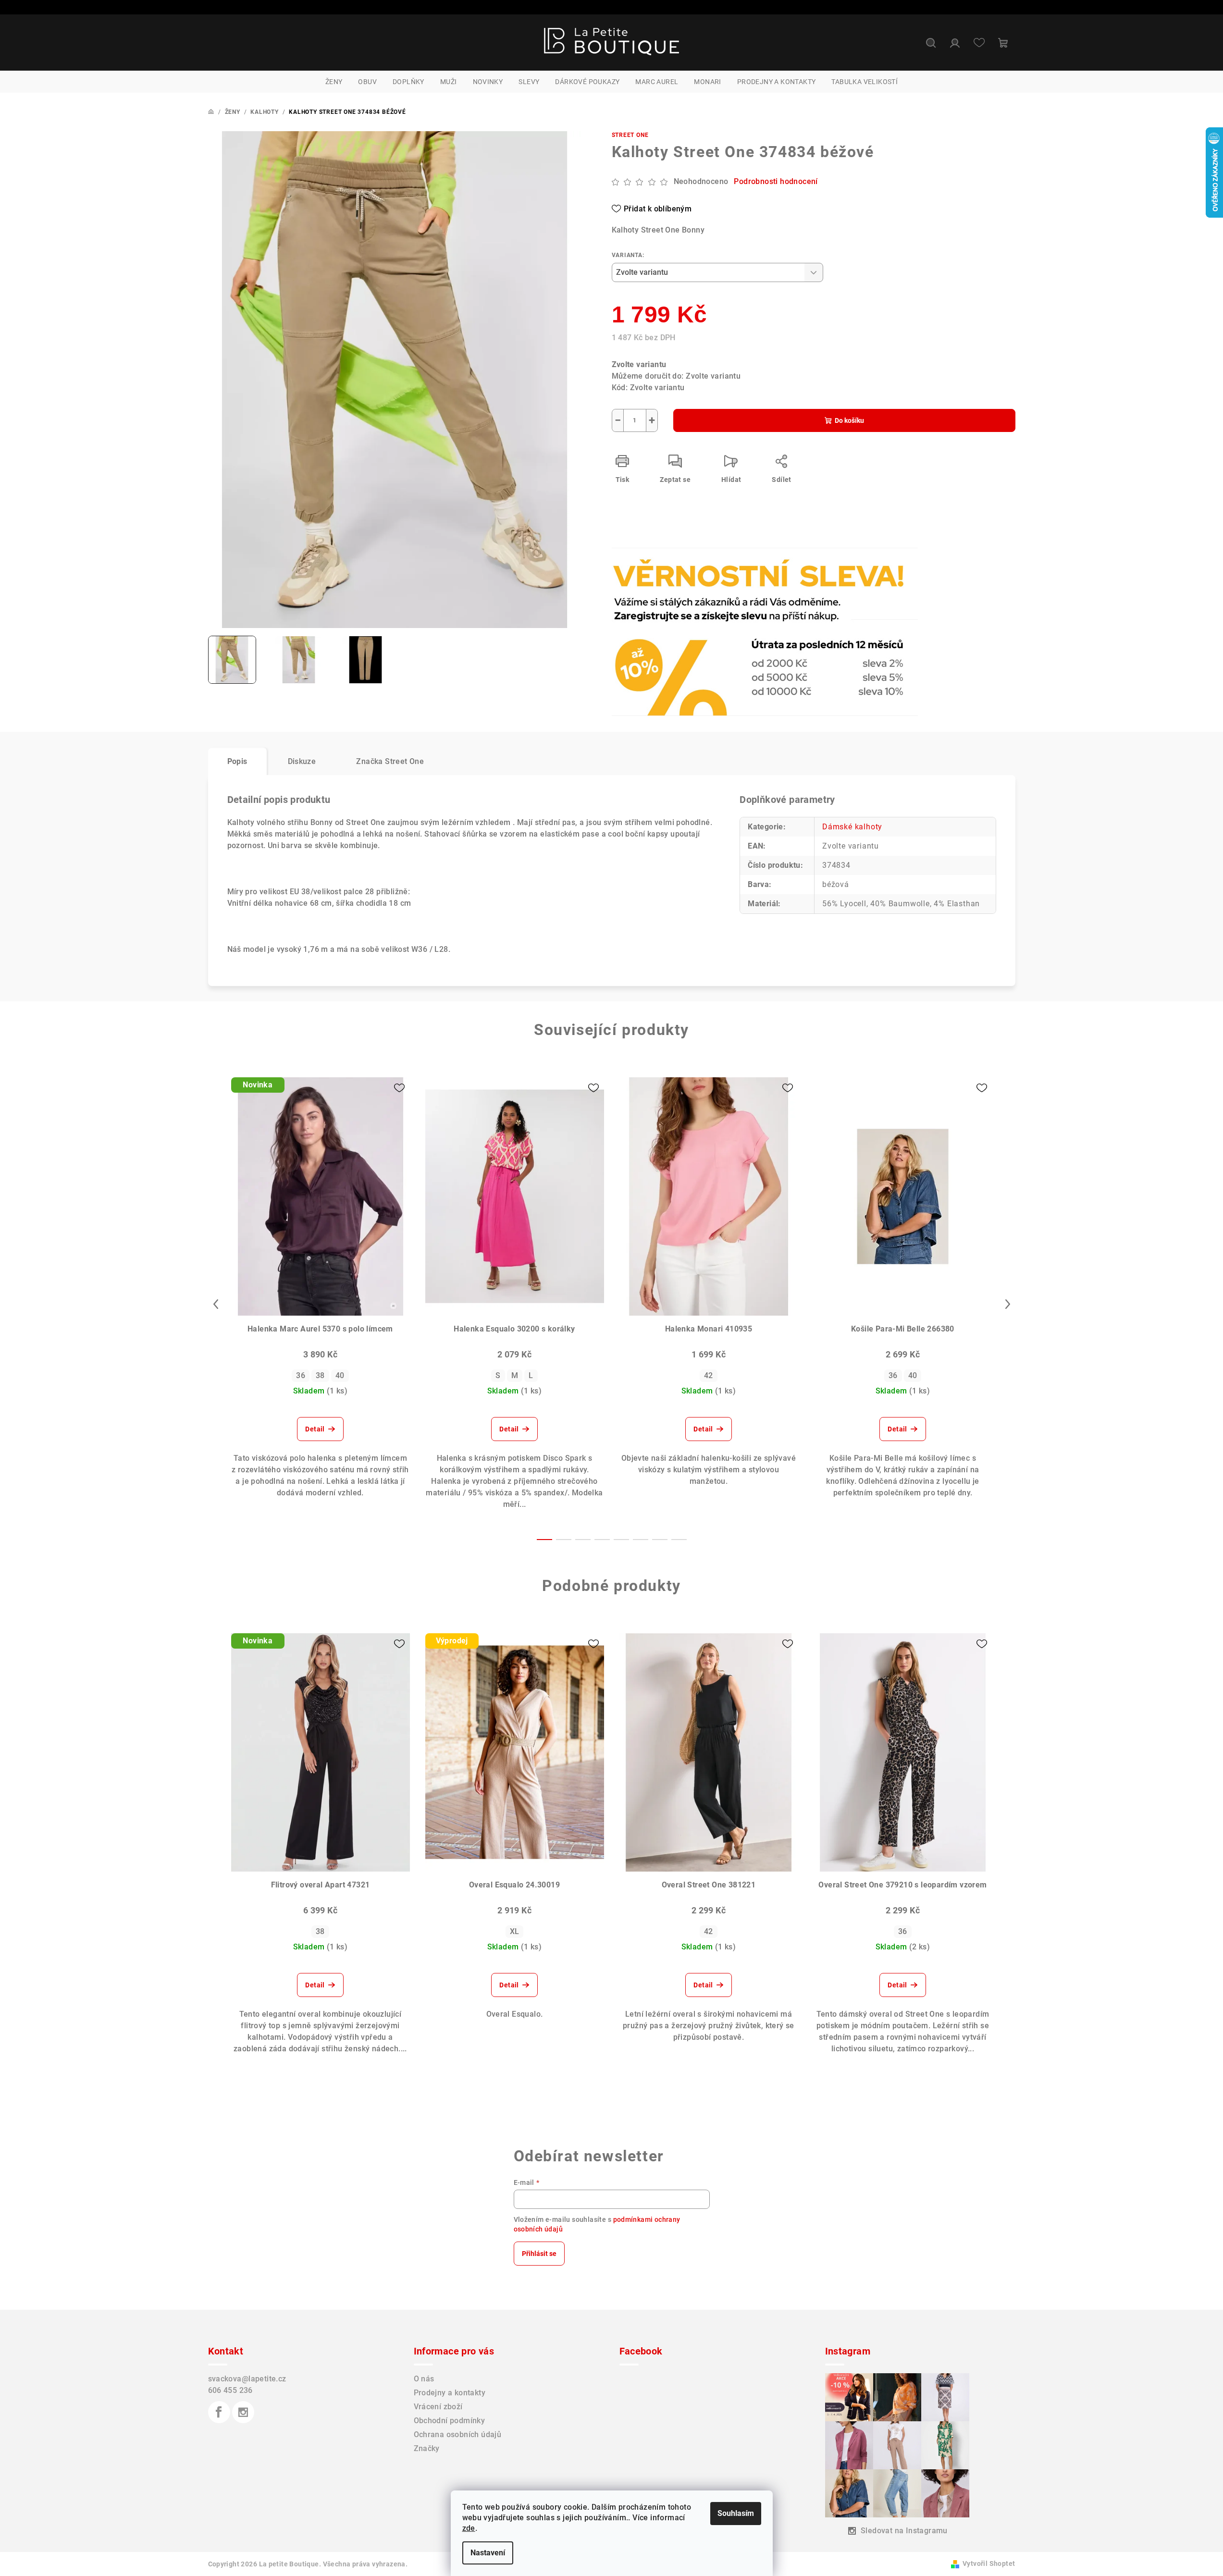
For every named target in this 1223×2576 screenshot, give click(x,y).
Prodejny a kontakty (450, 2393)
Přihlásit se (539, 2254)
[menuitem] (334, 82)
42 (709, 1375)
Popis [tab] (237, 761)
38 (320, 1375)
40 (340, 1375)
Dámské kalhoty (852, 827)
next (1008, 1304)
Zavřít (667, 574)
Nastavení (488, 2553)
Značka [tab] (390, 761)
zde (469, 2528)
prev (216, 1304)
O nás (424, 2379)
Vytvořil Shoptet (989, 2564)
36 (301, 1375)
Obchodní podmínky (450, 2421)
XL (515, 1931)
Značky (427, 2448)
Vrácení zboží (438, 2407)
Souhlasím (736, 2513)
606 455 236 (230, 2390)
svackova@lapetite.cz (247, 2379)
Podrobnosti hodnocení (776, 181)
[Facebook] (219, 2412)
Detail (315, 1429)
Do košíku (849, 420)
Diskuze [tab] (302, 761)
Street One (630, 135)
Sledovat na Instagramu (904, 2531)
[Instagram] (243, 2412)
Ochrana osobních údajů (458, 2434)
